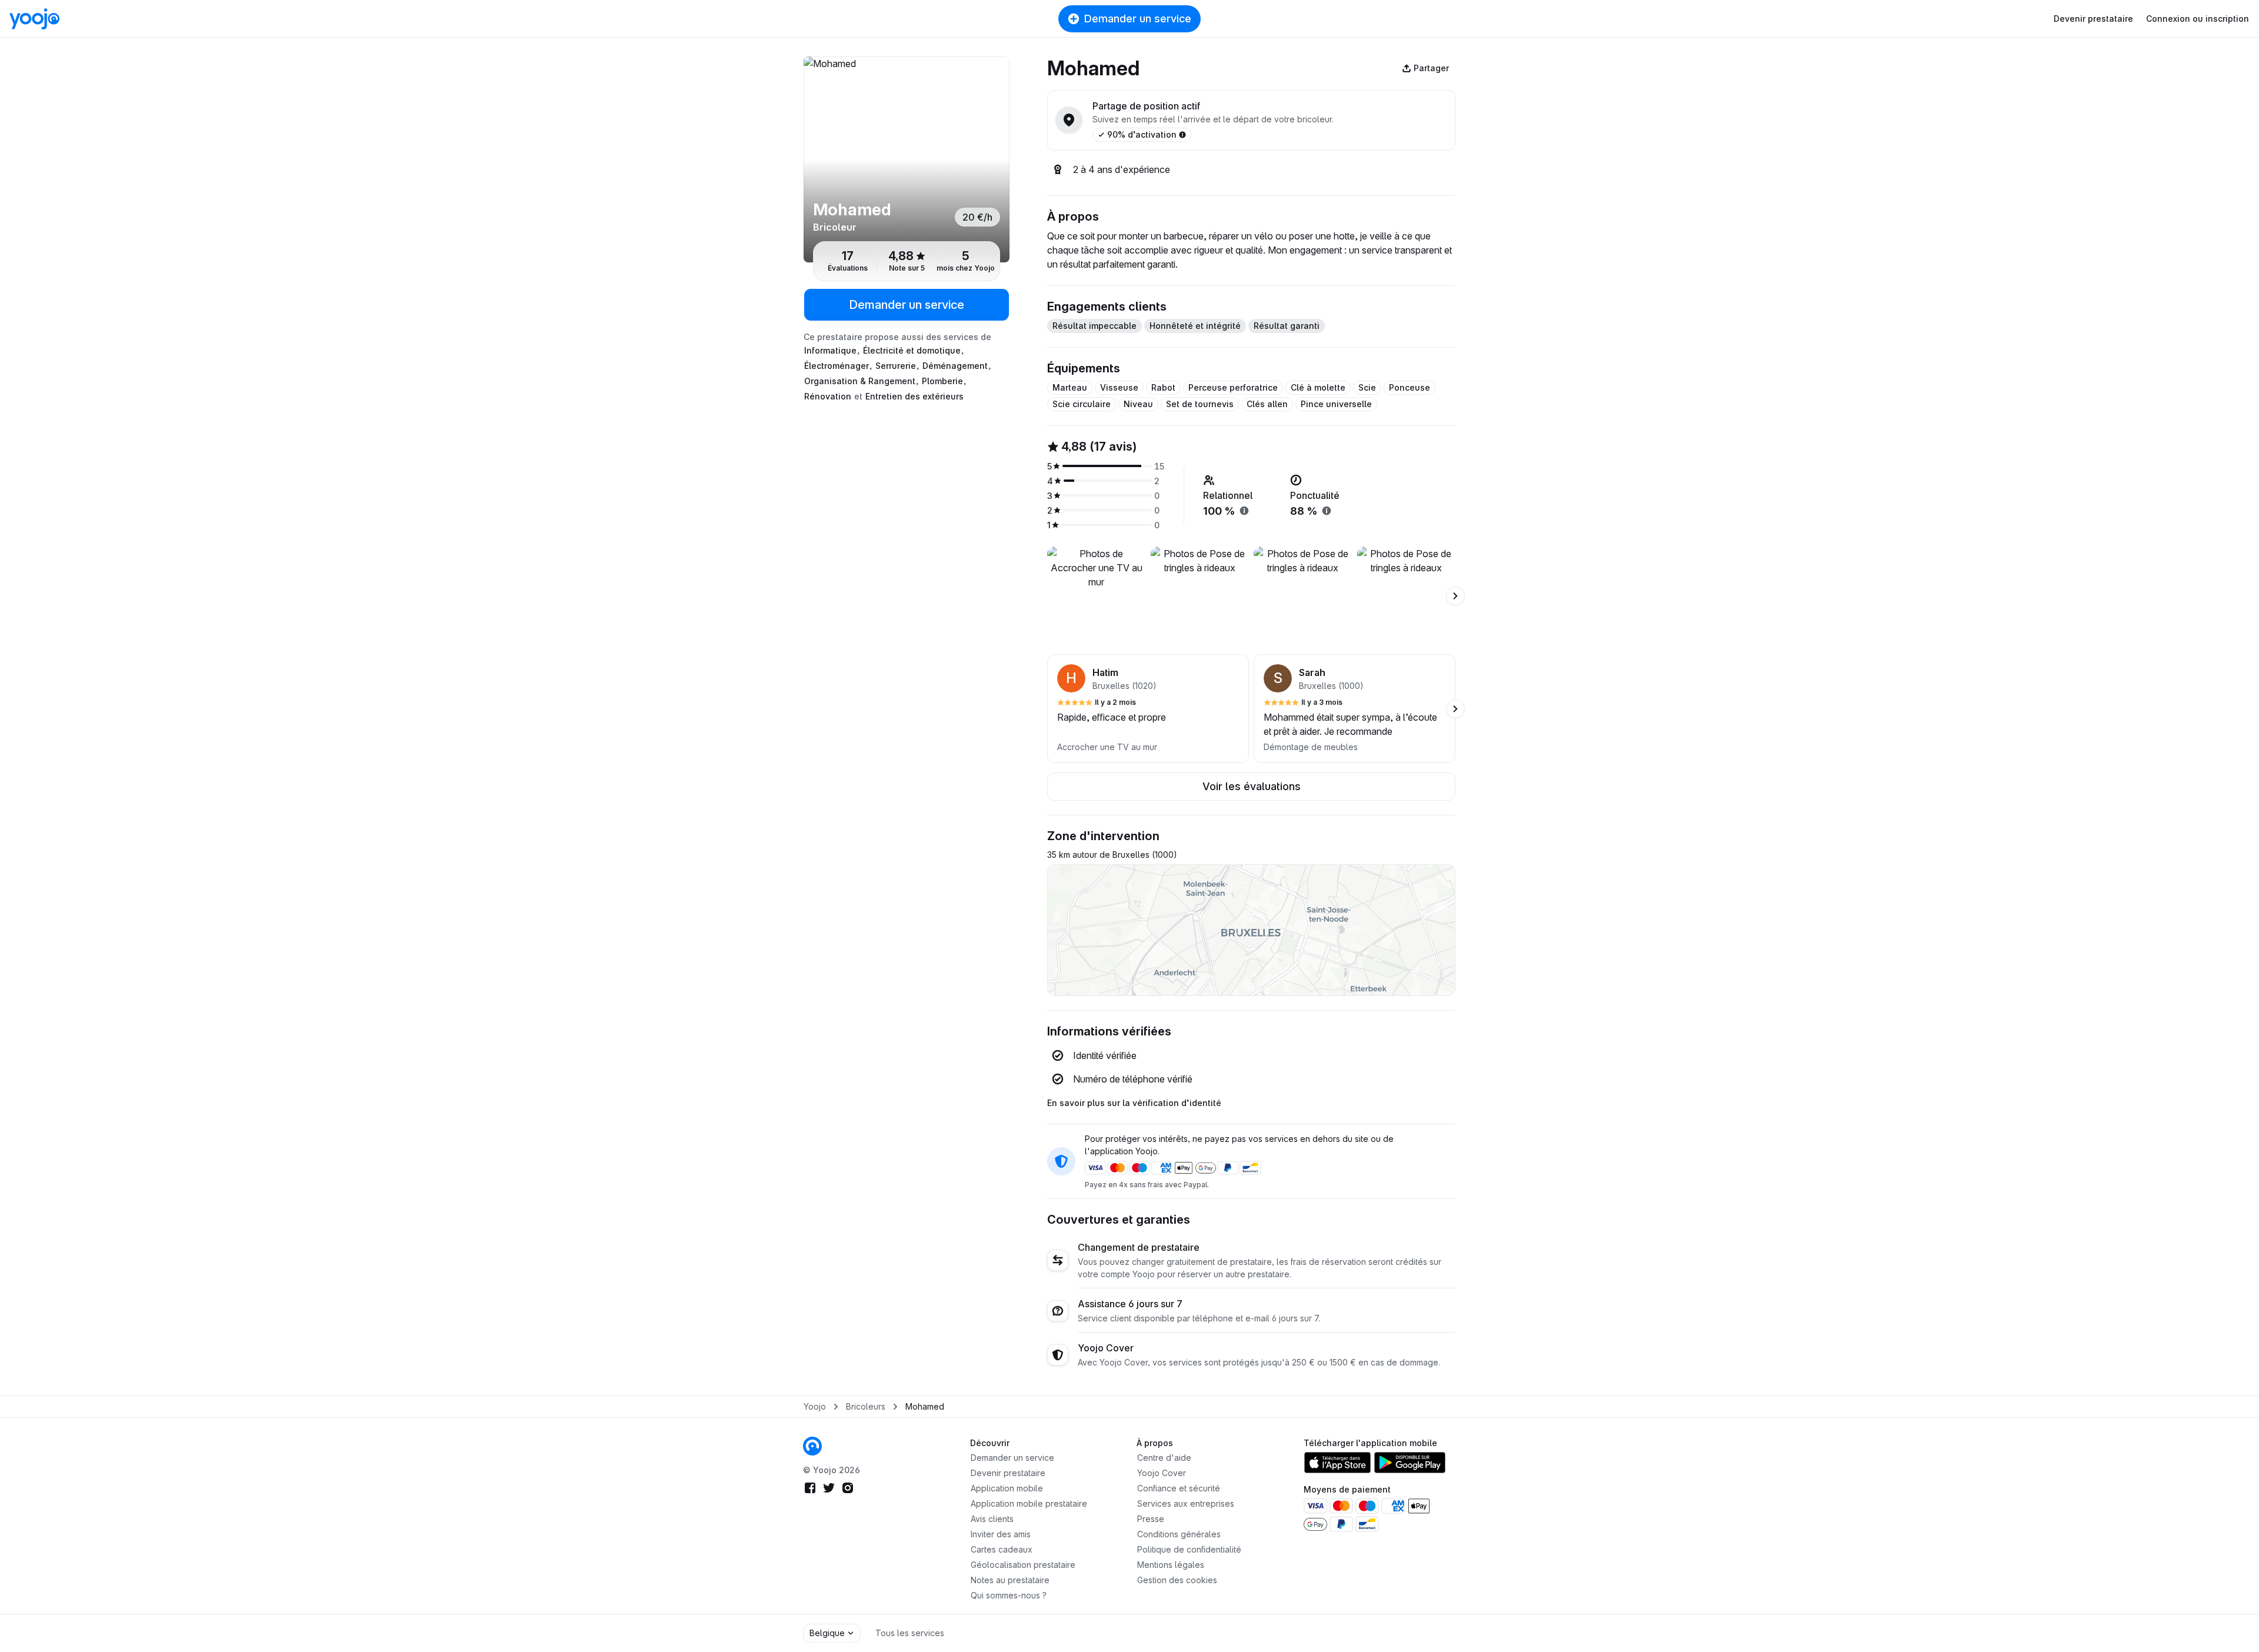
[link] (812, 1446)
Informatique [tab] (830, 350)
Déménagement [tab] (955, 366)
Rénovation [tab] (828, 396)
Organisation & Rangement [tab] (860, 381)
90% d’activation (1142, 134)
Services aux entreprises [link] (1186, 1503)
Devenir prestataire (2093, 19)
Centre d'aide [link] (1164, 1458)
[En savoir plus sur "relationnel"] (1244, 511)
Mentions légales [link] (1171, 1565)
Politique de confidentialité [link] (1189, 1549)
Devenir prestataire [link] (1008, 1473)
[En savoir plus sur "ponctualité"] (1327, 511)
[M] (907, 159)
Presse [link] (1151, 1519)
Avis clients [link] (992, 1519)
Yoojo (815, 1406)
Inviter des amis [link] (1001, 1534)
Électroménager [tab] (837, 366)
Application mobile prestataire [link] (1029, 1503)
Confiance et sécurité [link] (1179, 1488)
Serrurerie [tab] (896, 366)
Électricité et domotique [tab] (912, 350)
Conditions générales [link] (1179, 1534)
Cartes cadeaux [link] (1002, 1549)
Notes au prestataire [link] (1010, 1580)
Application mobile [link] (1007, 1488)
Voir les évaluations (1252, 786)
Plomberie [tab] (942, 381)
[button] (1148, 709)
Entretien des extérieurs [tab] (914, 396)
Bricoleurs (866, 1406)
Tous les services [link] (910, 1633)
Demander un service (1138, 19)
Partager (1431, 68)
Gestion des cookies (1177, 1580)
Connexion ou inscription (2198, 19)
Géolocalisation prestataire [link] (1023, 1565)
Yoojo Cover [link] (1162, 1473)
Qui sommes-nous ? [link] (1009, 1595)
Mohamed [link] (925, 1406)
